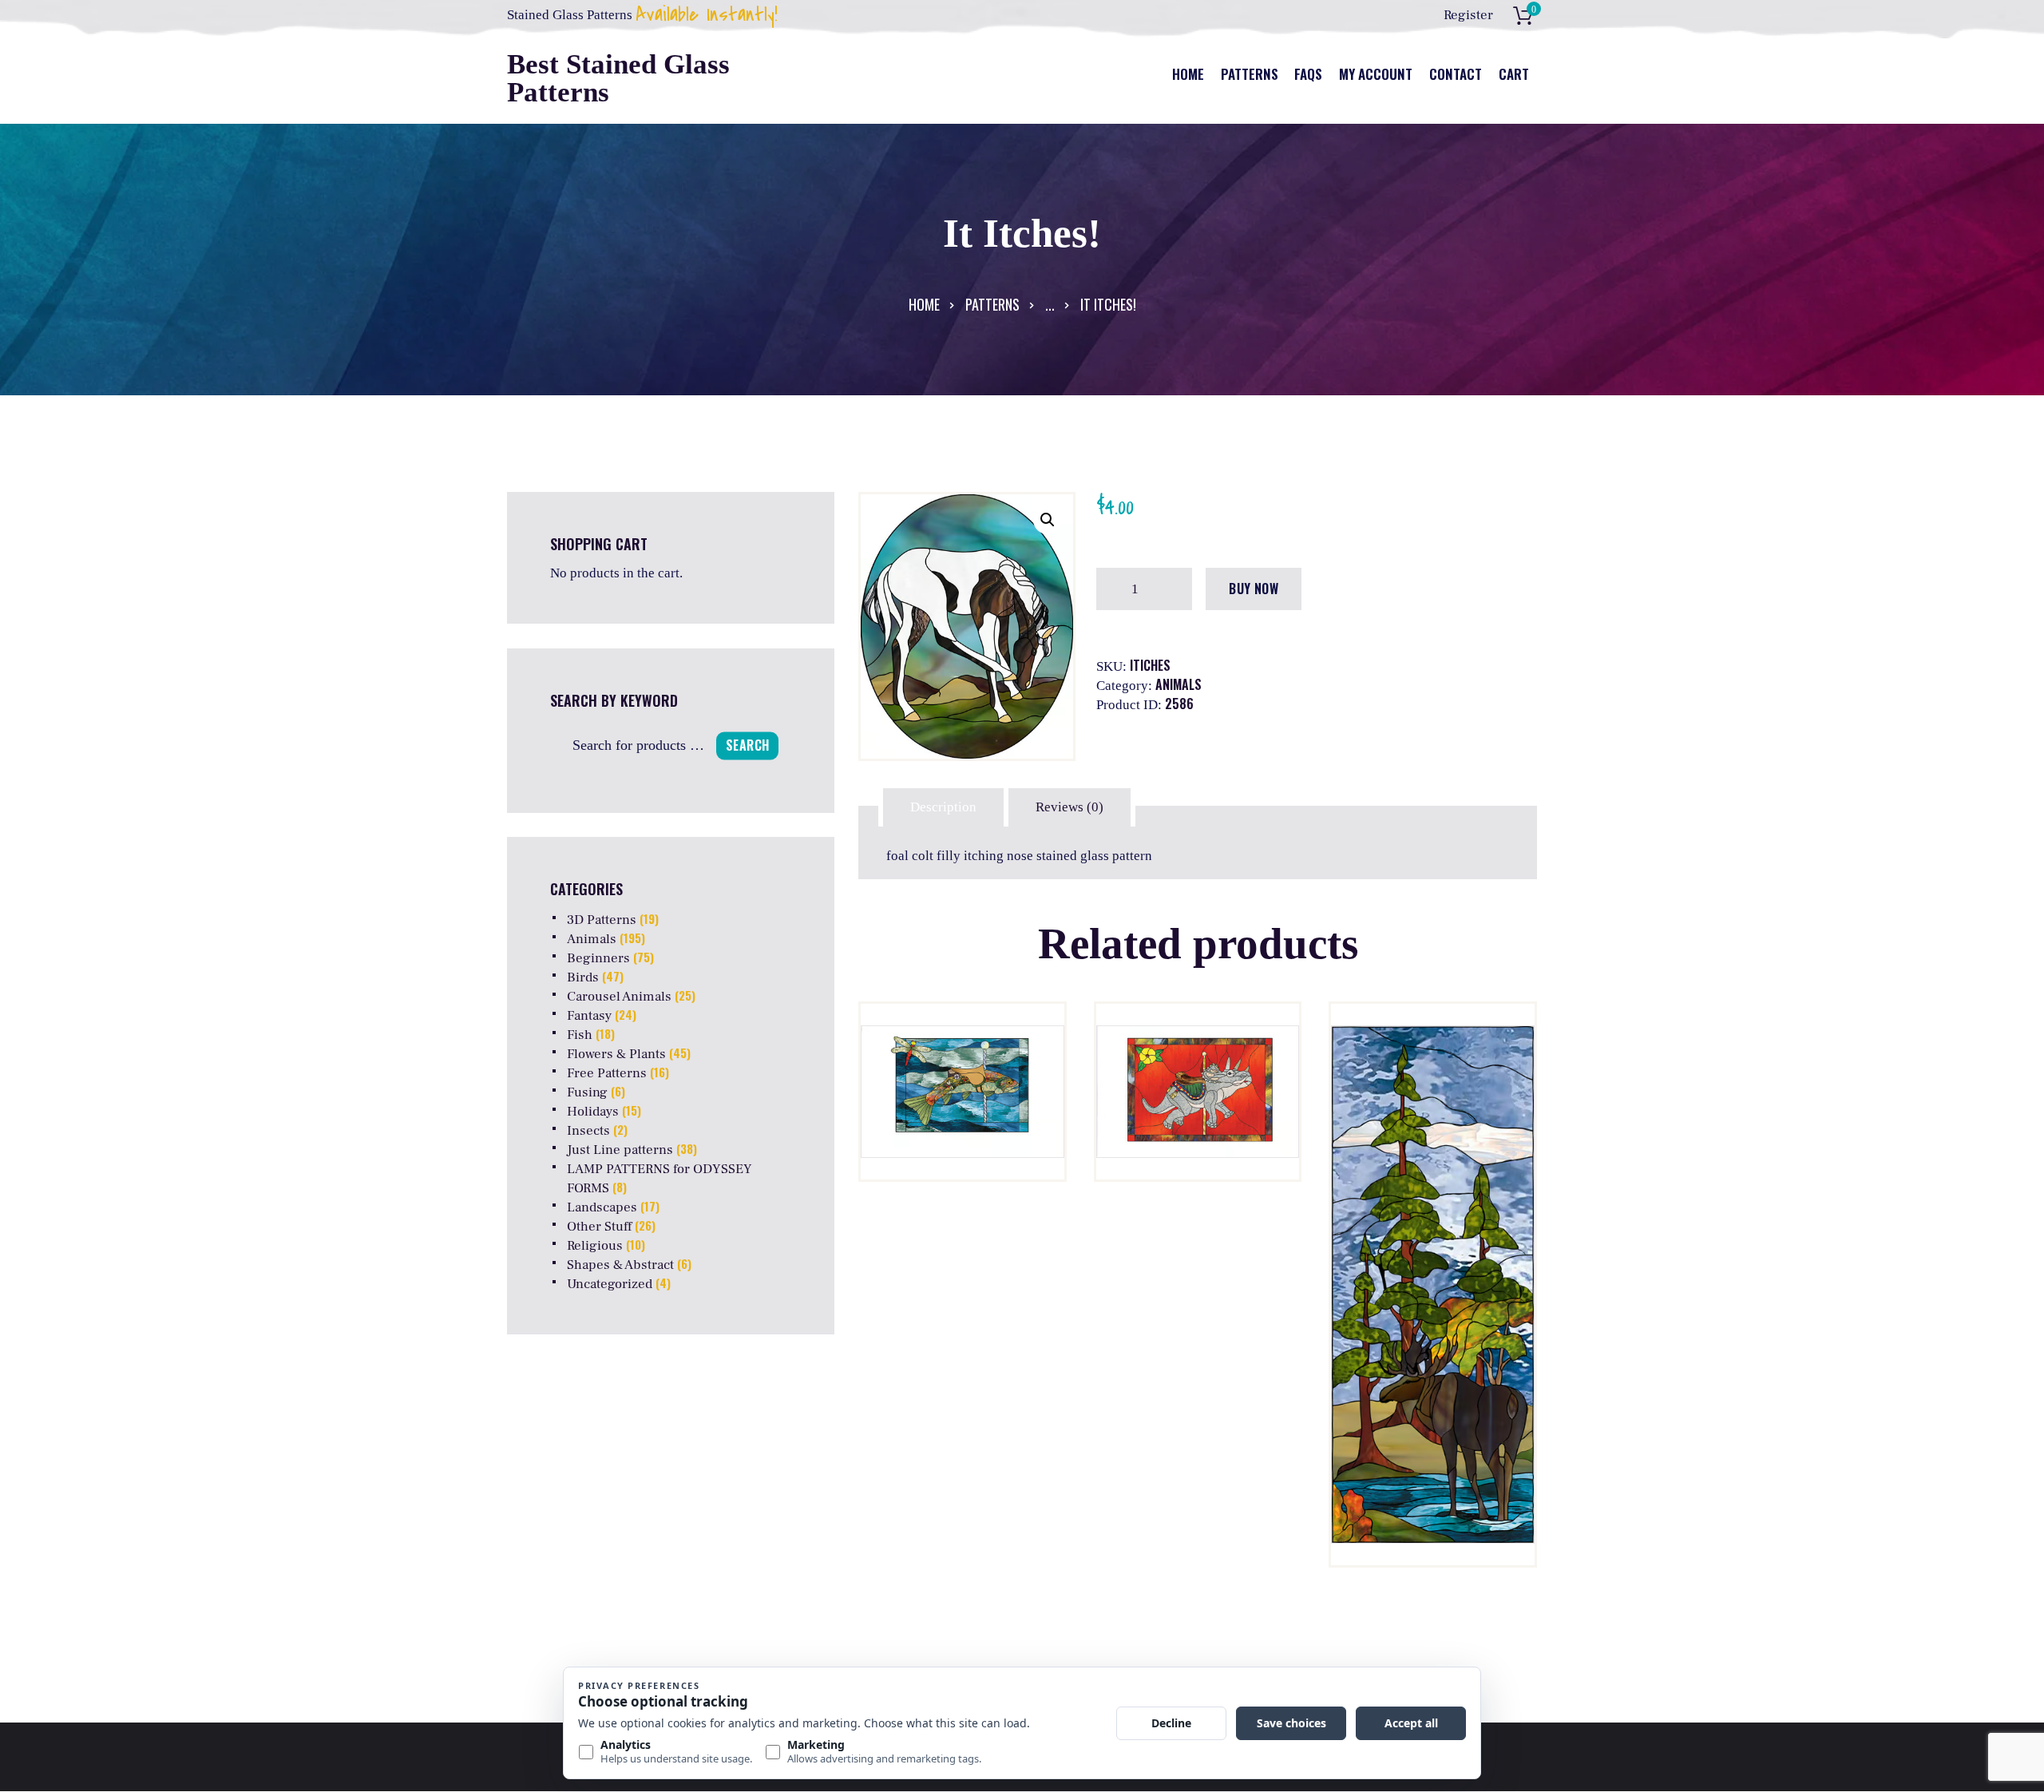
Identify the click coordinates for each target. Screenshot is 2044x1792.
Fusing (587, 1092)
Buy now (1254, 589)
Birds (583, 977)
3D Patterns (602, 920)
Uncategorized (610, 1284)
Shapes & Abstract (620, 1265)
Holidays (593, 1112)
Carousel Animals (619, 997)
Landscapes (602, 1207)
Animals (1178, 684)
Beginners (598, 958)
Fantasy (589, 1016)
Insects (588, 1131)
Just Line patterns (620, 1150)
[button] (1048, 520)
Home (924, 304)
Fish (580, 1035)
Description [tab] (943, 807)
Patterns (992, 304)
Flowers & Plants (616, 1054)
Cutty (962, 1213)
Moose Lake (1433, 1212)
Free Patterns (607, 1073)
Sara (1197, 1213)
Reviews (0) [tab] (1070, 807)
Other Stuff (599, 1227)
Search (747, 745)
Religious (595, 1246)
